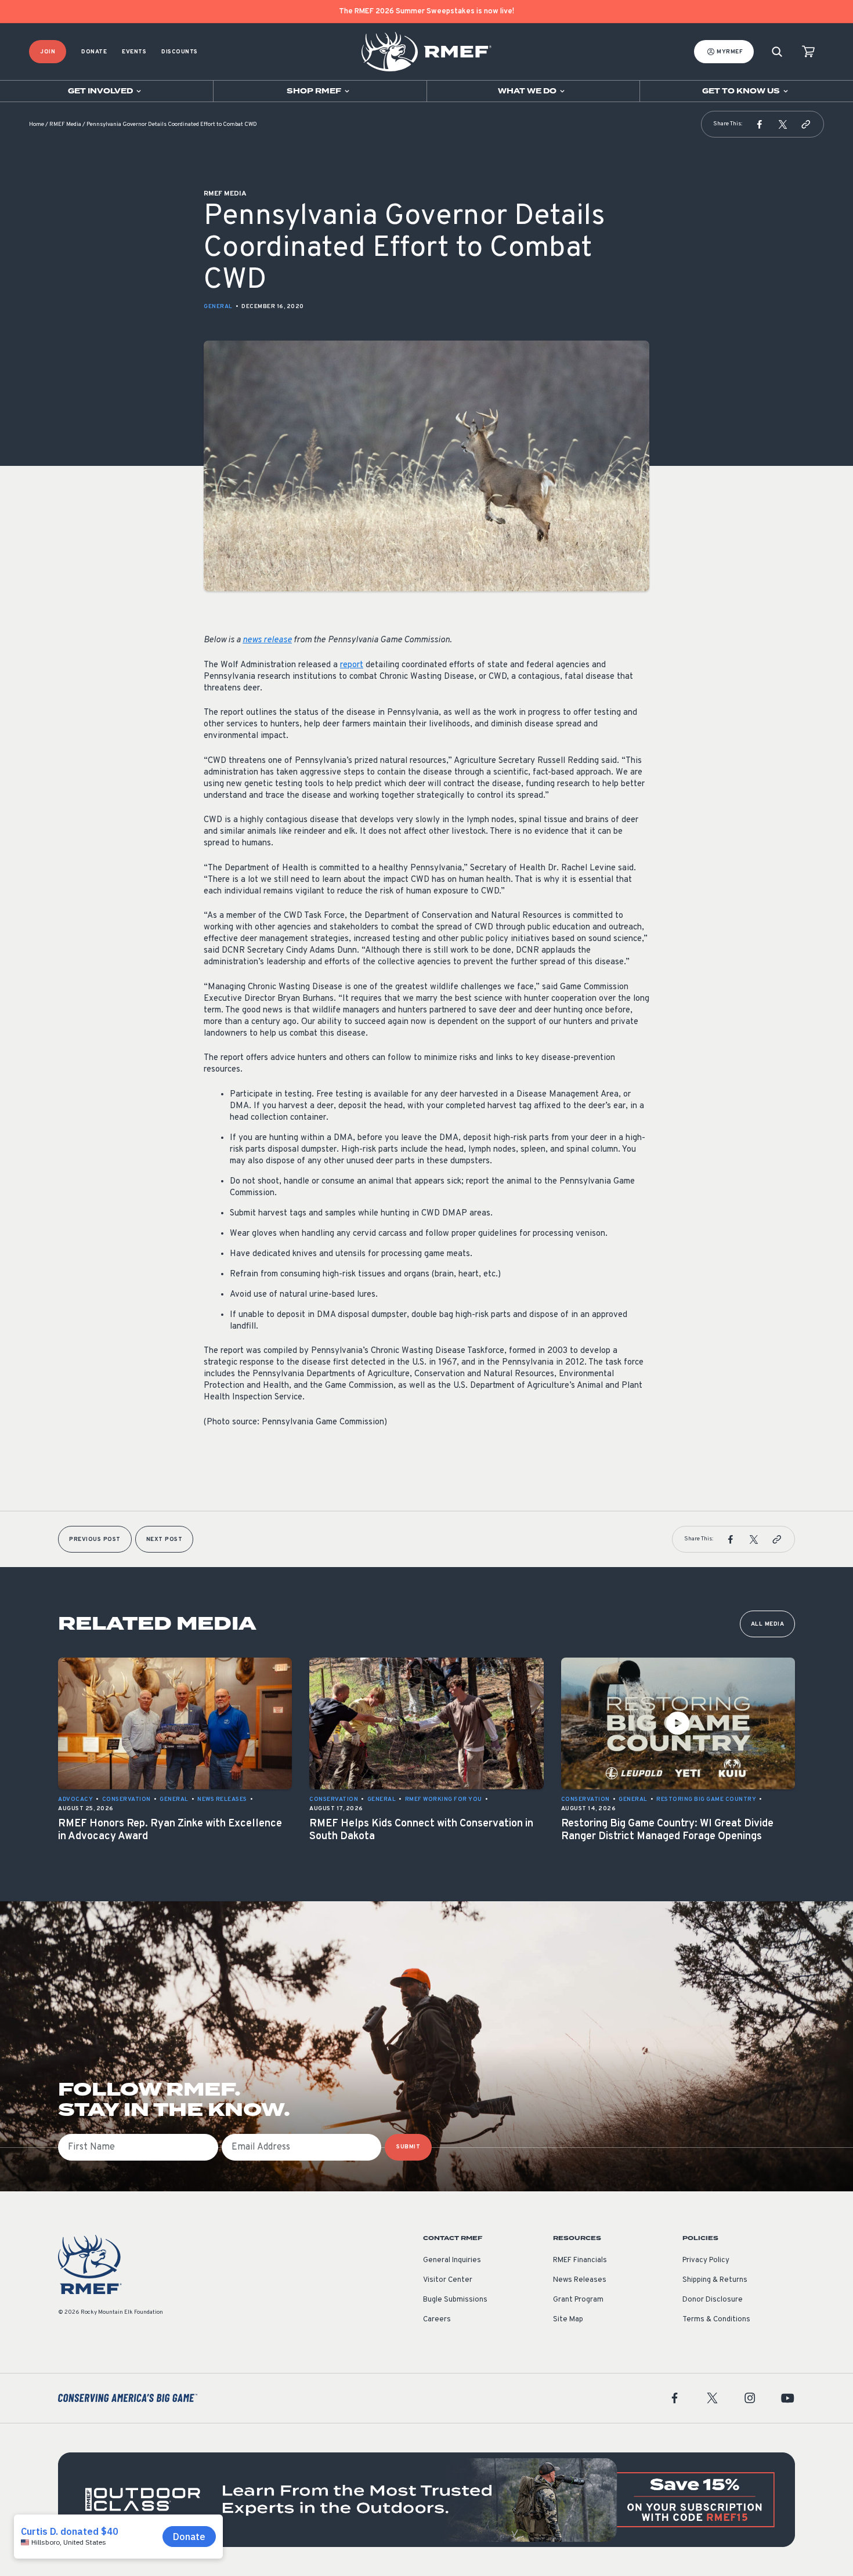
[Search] (777, 52)
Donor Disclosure (713, 2300)
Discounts (180, 52)
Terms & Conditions (716, 2320)
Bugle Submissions (455, 2300)
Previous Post (95, 1540)
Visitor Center (448, 2280)
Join (48, 52)
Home (37, 124)
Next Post (165, 1540)
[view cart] (808, 52)
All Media (768, 1624)
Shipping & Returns (715, 2280)
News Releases (580, 2280)
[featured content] (426, 2500)
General (218, 307)
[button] (760, 124)
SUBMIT (408, 2147)
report (352, 665)
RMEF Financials (580, 2260)
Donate (94, 52)
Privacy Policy (706, 2260)
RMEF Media (65, 124)
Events (134, 52)
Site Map (568, 2320)
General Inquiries (452, 2260)
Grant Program (578, 2300)
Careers (437, 2320)
